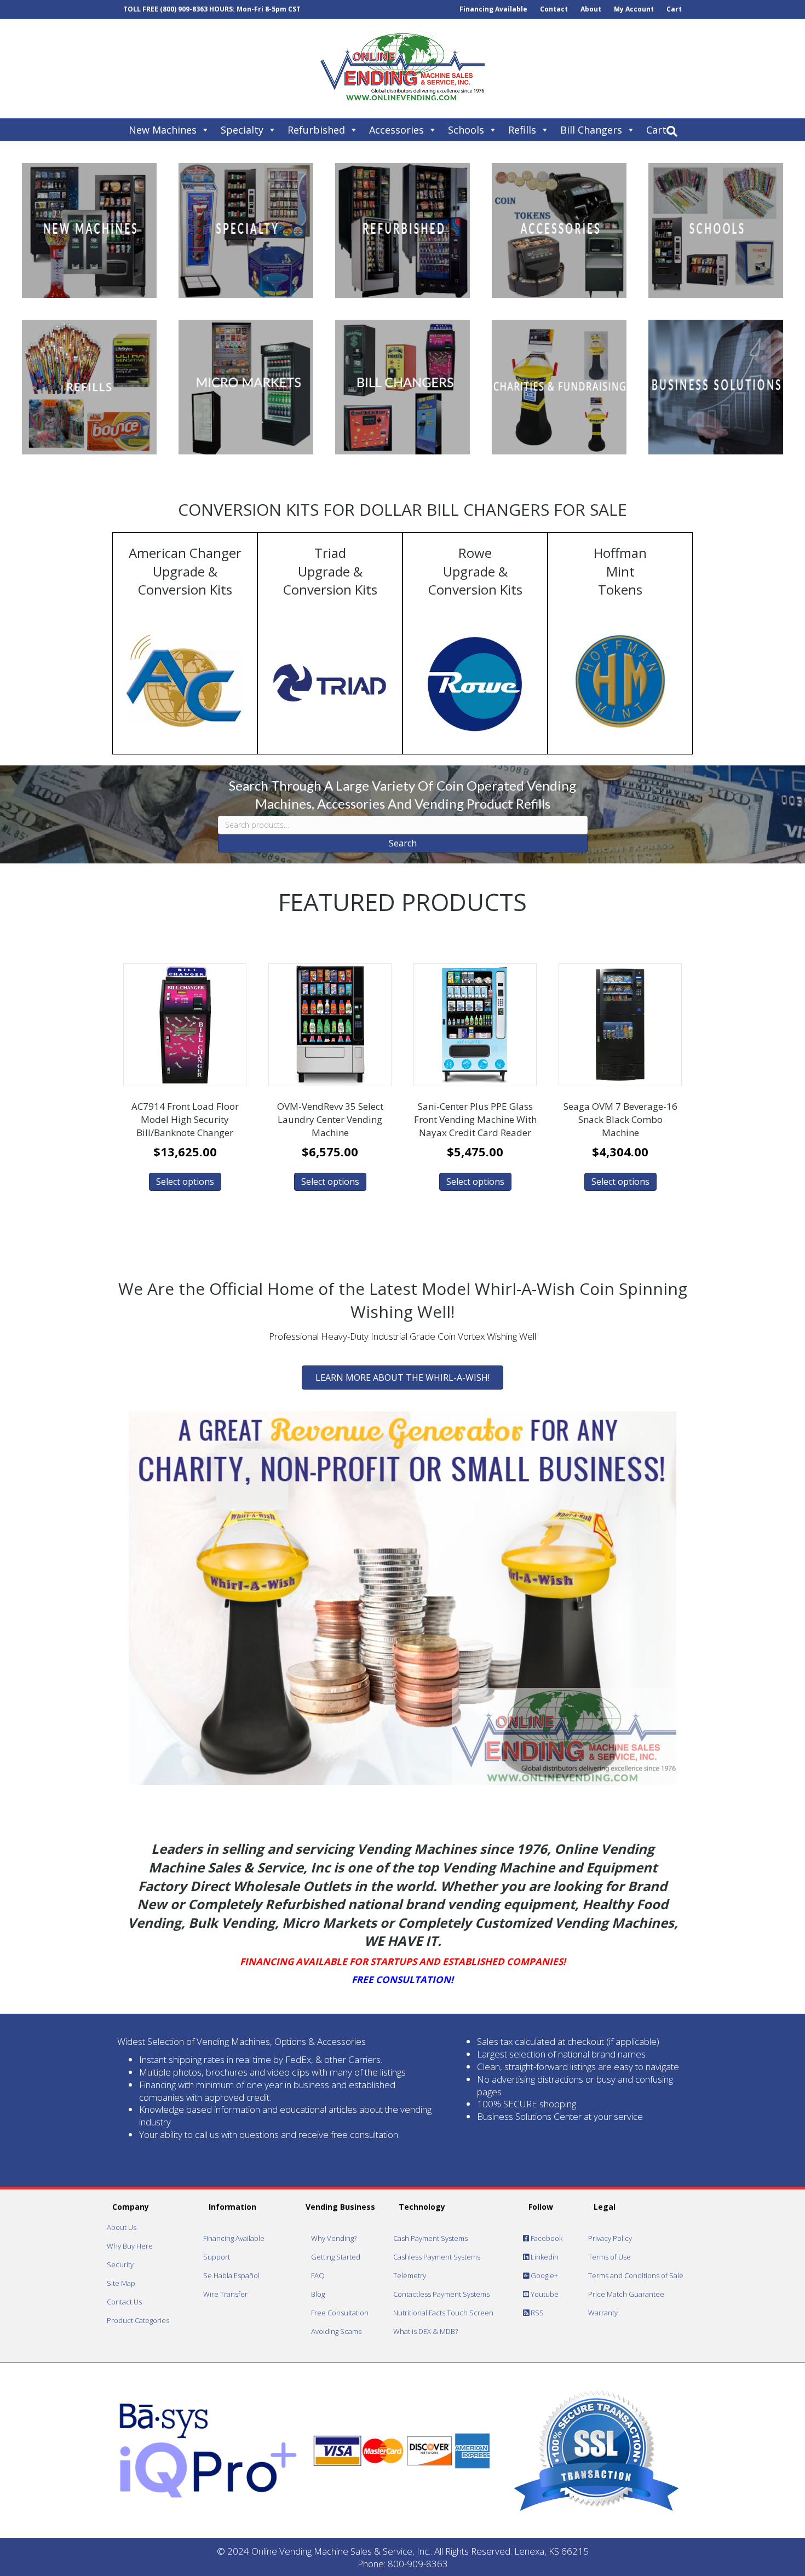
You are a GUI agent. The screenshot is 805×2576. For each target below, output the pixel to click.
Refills (522, 130)
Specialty (242, 130)
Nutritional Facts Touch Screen (443, 2313)
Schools (466, 130)
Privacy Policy (610, 2238)
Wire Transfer (225, 2294)
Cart (674, 9)
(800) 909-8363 (184, 9)
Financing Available (493, 9)
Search (403, 843)
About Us (122, 2227)
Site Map (121, 2283)
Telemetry (410, 2275)
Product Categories (138, 2320)
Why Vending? (334, 2238)
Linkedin (544, 2257)
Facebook (546, 2238)
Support (217, 2257)
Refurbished (316, 130)
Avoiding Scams (336, 2331)
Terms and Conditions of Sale (636, 2275)
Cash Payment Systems (430, 2238)
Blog (318, 2294)
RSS (536, 2313)
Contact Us (124, 2302)
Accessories (396, 130)
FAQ (318, 2275)
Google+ (544, 2275)
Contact (554, 9)
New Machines (163, 130)
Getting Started (336, 2257)
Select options (185, 1182)
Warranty (603, 2313)
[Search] (672, 131)
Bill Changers (591, 130)
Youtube (544, 2294)
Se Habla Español (231, 2275)
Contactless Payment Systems (441, 2294)
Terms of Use (610, 2257)
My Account (634, 9)
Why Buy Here (130, 2246)
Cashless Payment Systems (437, 2257)
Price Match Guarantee (626, 2294)
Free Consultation (340, 2313)
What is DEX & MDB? (426, 2331)
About (591, 9)
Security (120, 2264)
